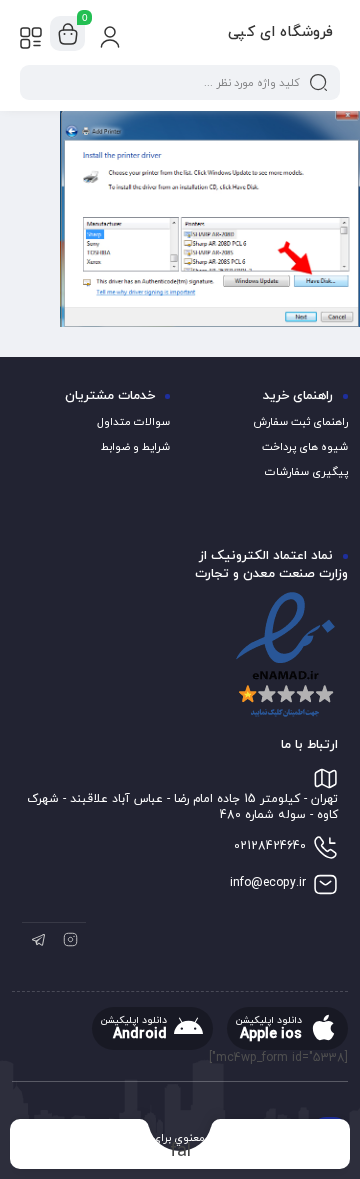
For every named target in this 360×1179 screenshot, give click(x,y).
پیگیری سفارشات (306, 472)
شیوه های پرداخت (305, 447)
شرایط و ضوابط (135, 447)
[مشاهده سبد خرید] (68, 34)
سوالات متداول (133, 422)
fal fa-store (180, 1150)
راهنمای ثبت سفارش (300, 422)
